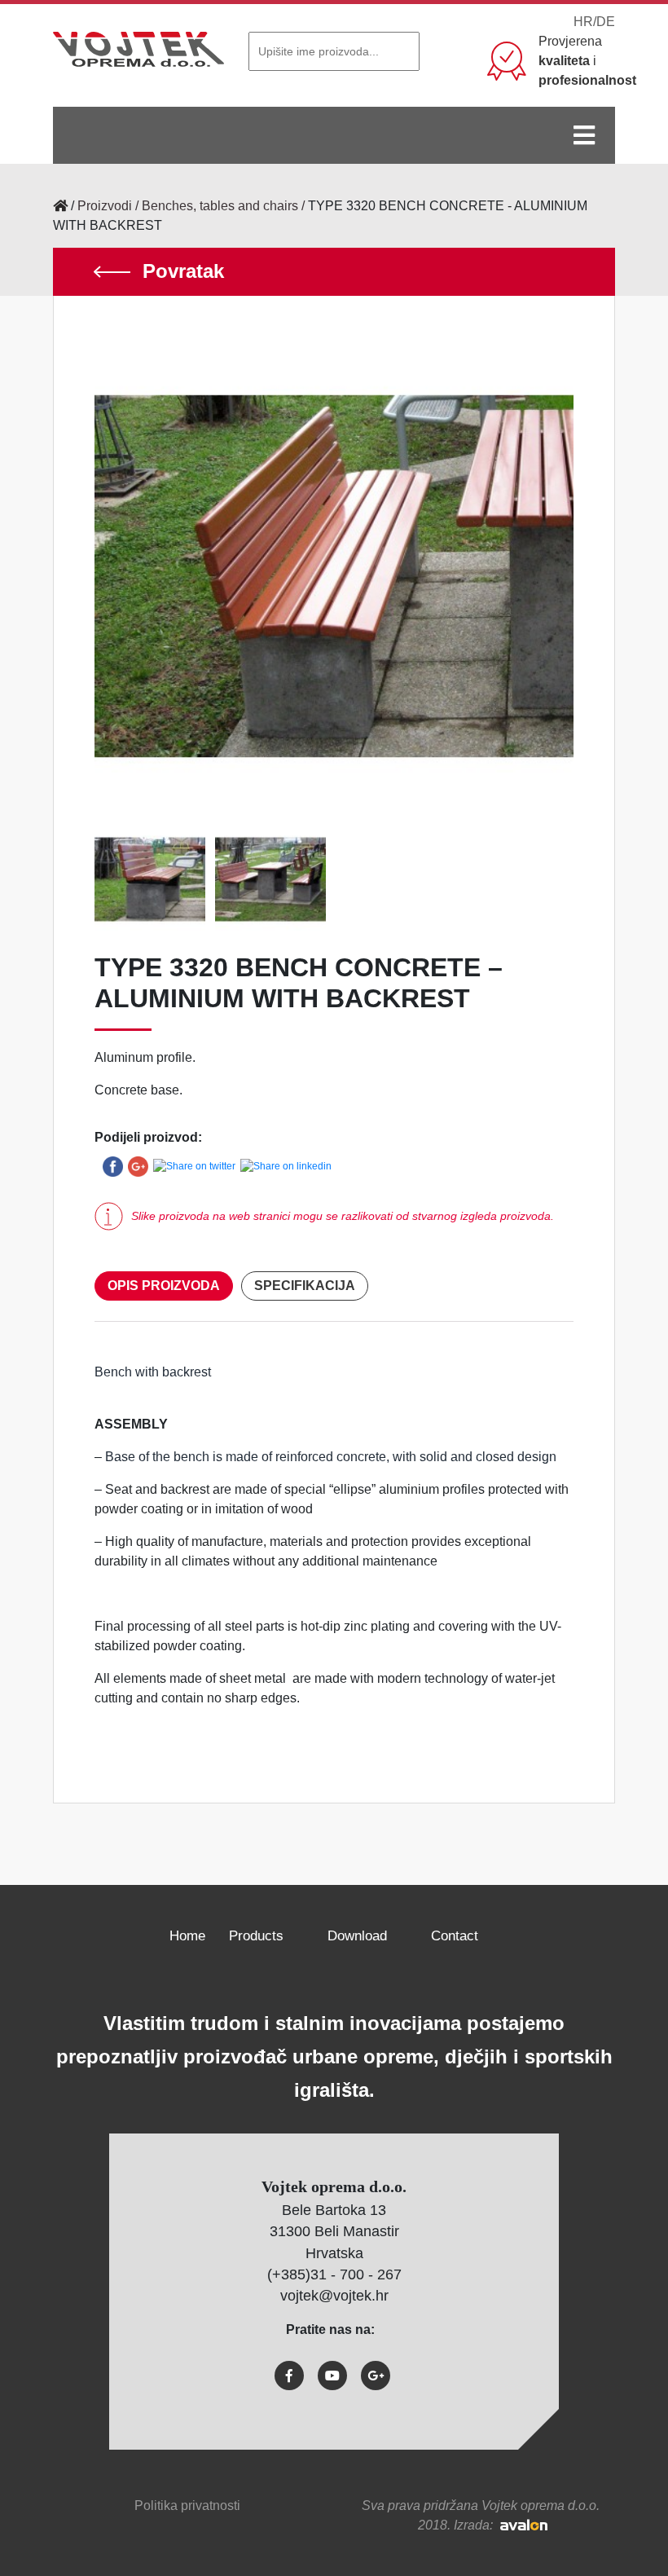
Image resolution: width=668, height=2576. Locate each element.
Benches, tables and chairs (220, 206)
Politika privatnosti (187, 2506)
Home (187, 1936)
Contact (455, 1936)
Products (256, 1936)
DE (606, 22)
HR (583, 22)
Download (357, 1936)
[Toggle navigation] (584, 135)
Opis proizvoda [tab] (164, 1286)
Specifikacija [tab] (305, 1286)
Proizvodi (105, 206)
